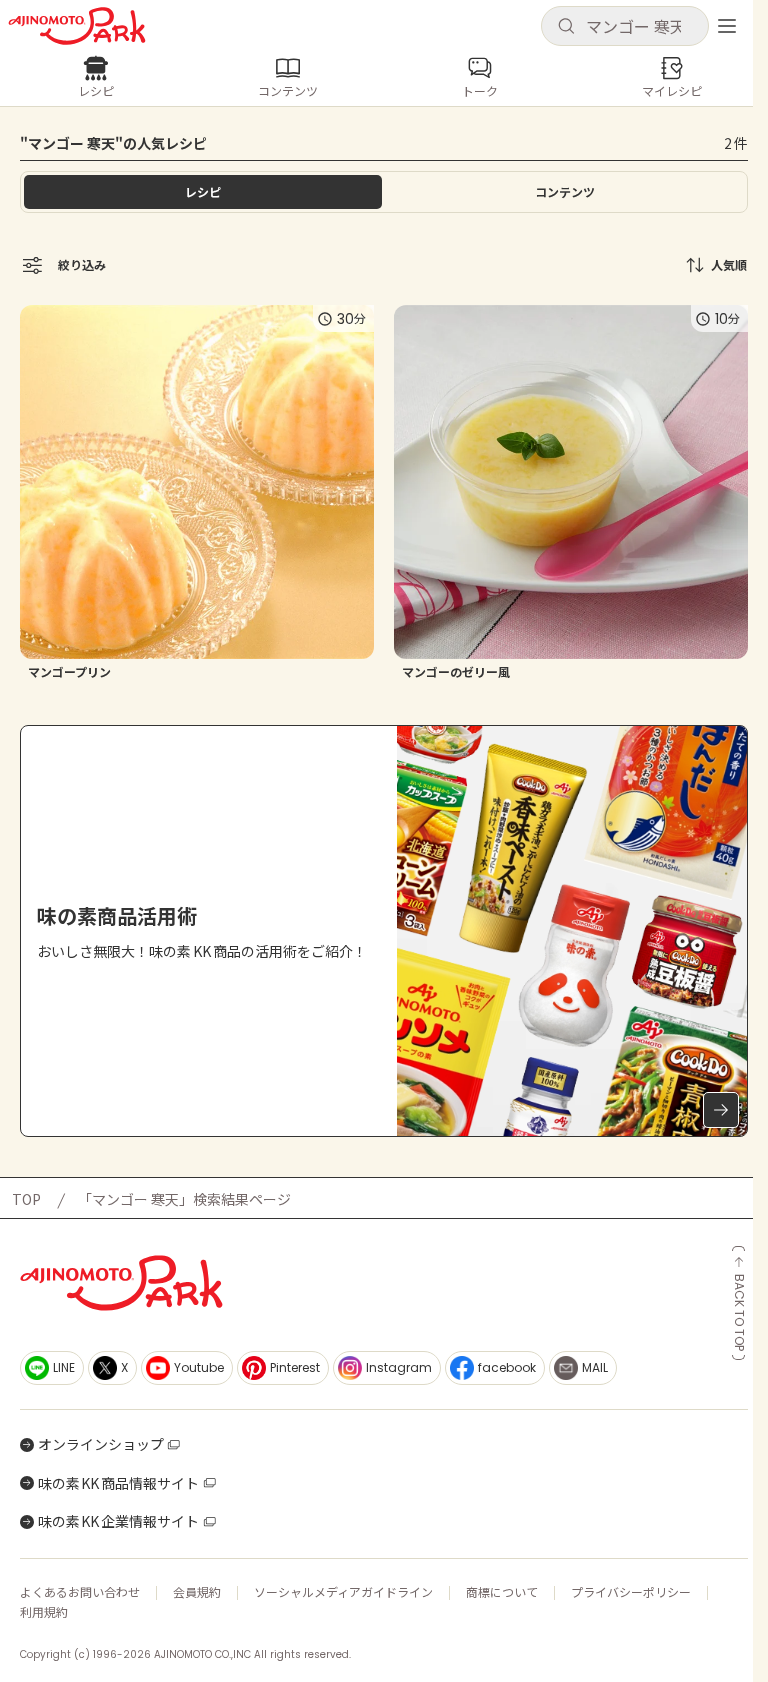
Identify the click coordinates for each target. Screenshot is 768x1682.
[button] (625, 26)
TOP (26, 1199)
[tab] (565, 192)
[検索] (566, 27)
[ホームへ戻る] (77, 26)
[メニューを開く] (727, 26)
